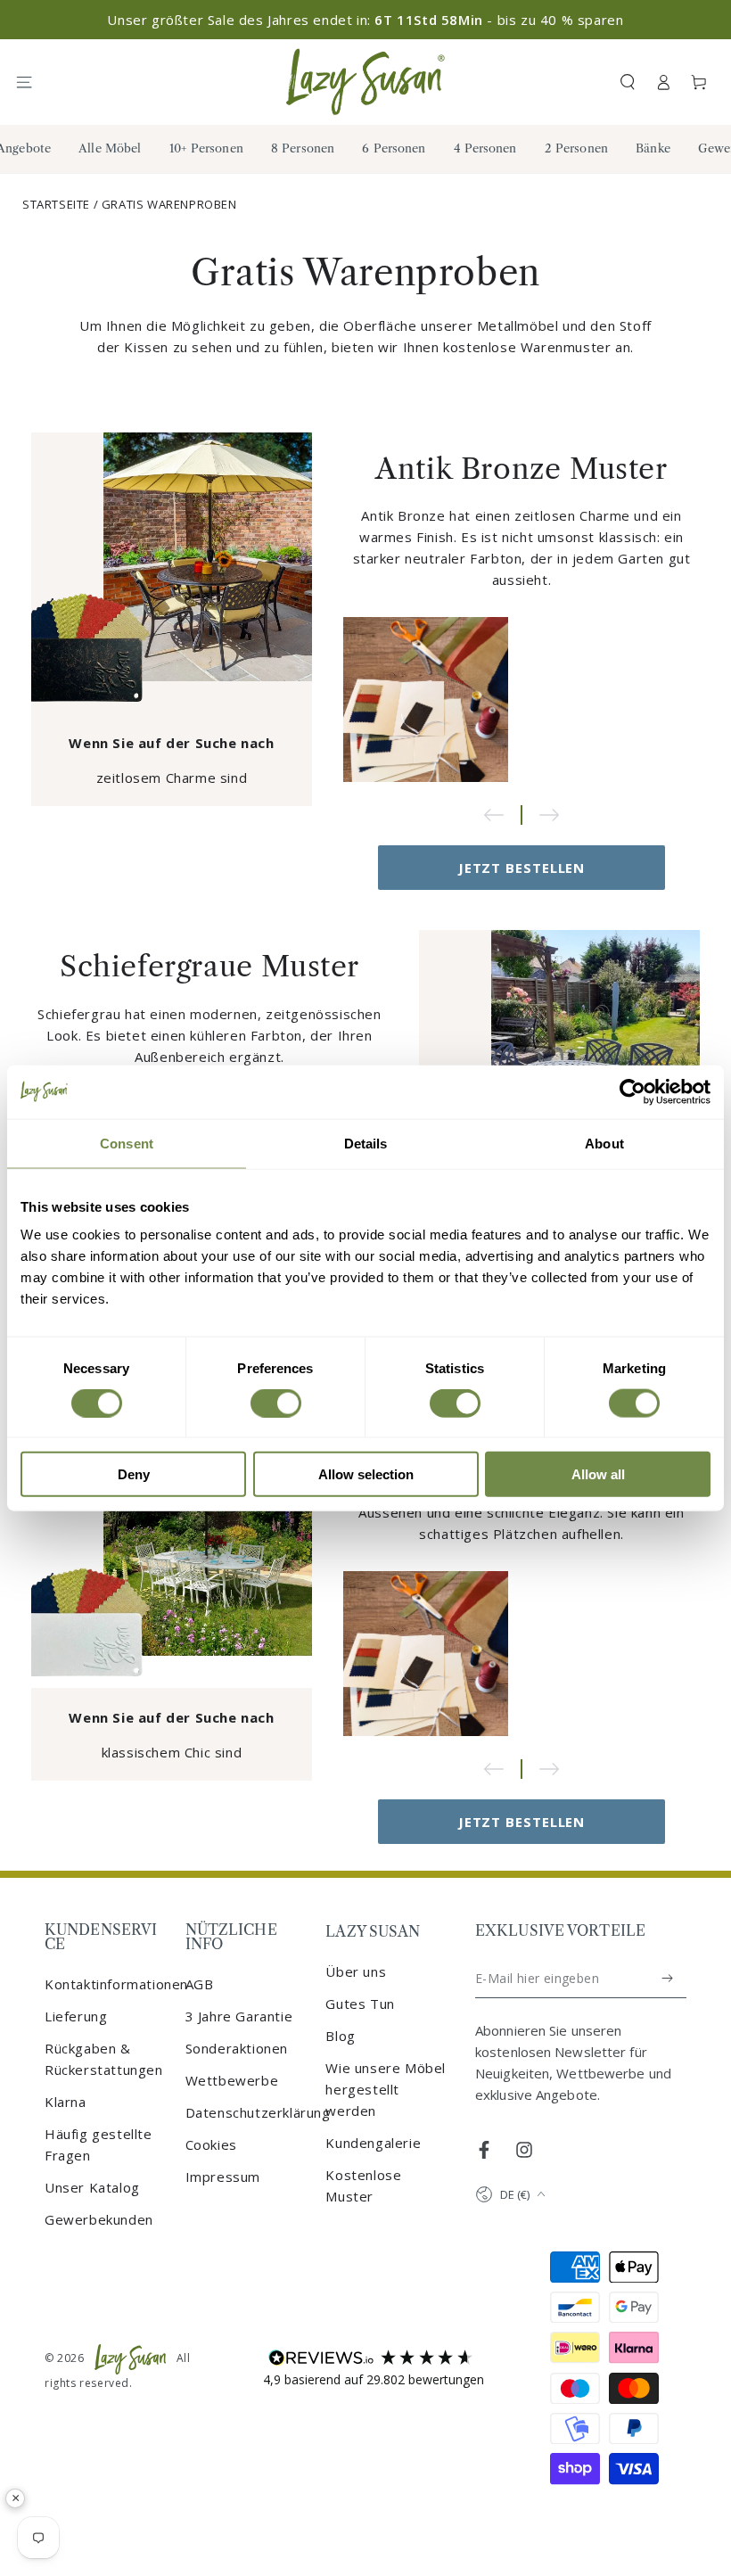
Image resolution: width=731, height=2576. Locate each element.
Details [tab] (366, 1143)
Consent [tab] (127, 1143)
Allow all (598, 1474)
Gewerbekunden (99, 2219)
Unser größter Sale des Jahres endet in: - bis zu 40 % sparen (365, 20)
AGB (200, 1984)
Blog (340, 2036)
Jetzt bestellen (522, 868)
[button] (628, 82)
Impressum (223, 2177)
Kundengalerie (373, 2143)
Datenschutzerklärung (258, 2112)
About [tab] (604, 1143)
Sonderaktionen (237, 2048)
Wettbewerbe (232, 2080)
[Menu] (32, 82)
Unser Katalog (92, 2187)
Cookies (211, 2144)
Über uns (356, 1971)
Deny (134, 1474)
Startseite (56, 204)
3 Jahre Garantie (239, 2016)
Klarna (66, 2102)
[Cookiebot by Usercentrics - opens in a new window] (632, 1091)
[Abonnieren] (668, 1979)
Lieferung (76, 2016)
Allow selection (366, 1474)
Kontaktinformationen (116, 1984)
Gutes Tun (360, 2004)
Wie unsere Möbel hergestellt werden (386, 2089)
